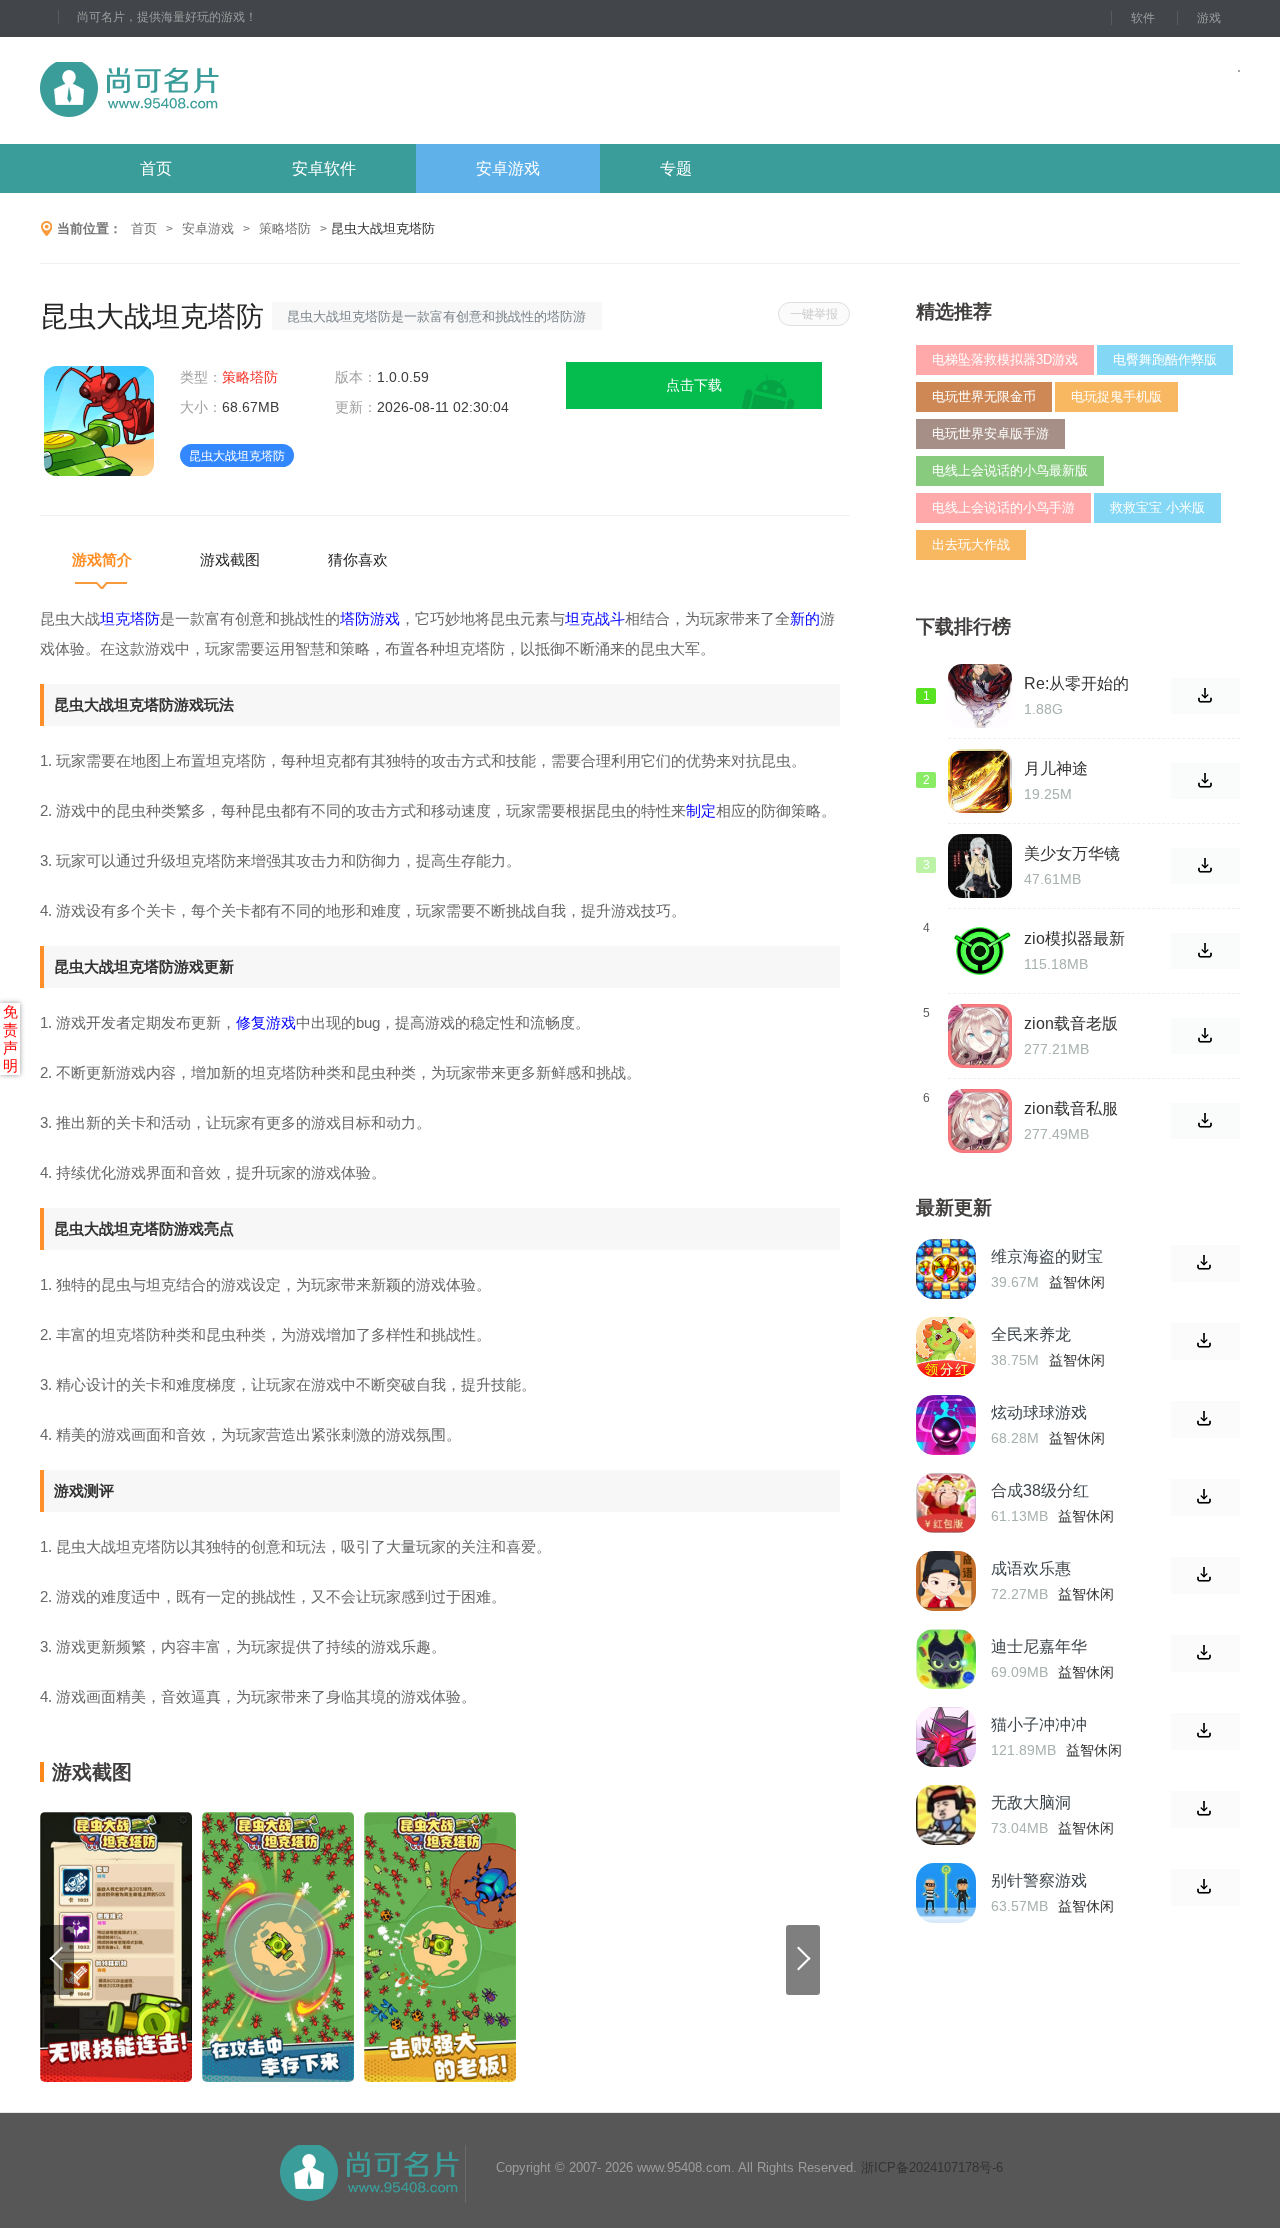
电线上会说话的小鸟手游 (1003, 507)
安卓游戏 (508, 168)
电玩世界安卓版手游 (990, 433)
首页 (156, 168)
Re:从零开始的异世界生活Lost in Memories (1076, 684)
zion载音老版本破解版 (1071, 1024)
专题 (676, 168)
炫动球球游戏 (1039, 1412)
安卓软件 (324, 168)
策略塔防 (285, 228)
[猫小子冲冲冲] (946, 1737)
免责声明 (10, 1038)
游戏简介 (102, 559)
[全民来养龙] (946, 1347)
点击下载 (694, 385)
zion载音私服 (1071, 1108)
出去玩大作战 (971, 544)
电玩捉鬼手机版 (1116, 396)
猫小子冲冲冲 (1039, 1724)
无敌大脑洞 (1031, 1802)
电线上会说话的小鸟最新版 (1010, 470)
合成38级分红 (1040, 1490)
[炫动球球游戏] (946, 1425)
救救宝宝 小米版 (1157, 507)
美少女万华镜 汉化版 (1072, 854)
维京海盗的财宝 (1047, 1256)
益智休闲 (1077, 1282)
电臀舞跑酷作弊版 (1165, 359)
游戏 (1209, 18)
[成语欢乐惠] (946, 1581)
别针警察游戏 (1039, 1880)
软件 (1143, 18)
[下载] (1205, 1263)
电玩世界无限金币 (984, 396)
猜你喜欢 (358, 559)
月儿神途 (1056, 768)
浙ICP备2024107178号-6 (932, 2167)
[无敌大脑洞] (946, 1815)
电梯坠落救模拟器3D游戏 (1005, 359)
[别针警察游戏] (946, 1893)
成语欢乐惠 (1031, 1568)
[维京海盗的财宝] (946, 1269)
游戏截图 (230, 559)
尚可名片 (239, 90)
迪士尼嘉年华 (1039, 1646)
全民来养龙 (1031, 1334)
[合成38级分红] (946, 1503)
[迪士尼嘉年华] (946, 1659)
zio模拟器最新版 (1074, 939)
